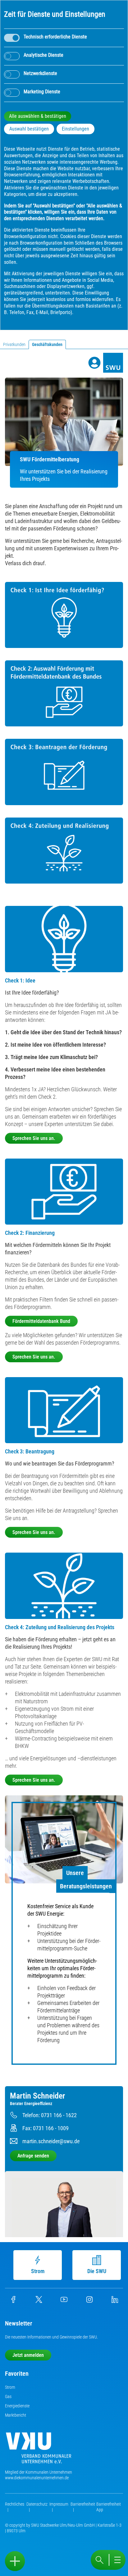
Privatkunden (14, 344)
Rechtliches (15, 2504)
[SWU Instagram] (89, 2301)
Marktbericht (16, 2415)
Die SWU (97, 2271)
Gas (8, 2396)
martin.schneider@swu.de (51, 2141)
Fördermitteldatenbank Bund (41, 1321)
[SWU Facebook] (13, 2301)
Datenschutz (37, 2504)
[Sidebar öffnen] (15, 2561)
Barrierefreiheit (83, 2504)
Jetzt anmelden (28, 2355)
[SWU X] (39, 2301)
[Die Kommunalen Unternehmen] (39, 2450)
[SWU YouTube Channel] (64, 2301)
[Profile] (94, 363)
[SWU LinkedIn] (115, 2301)
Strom (38, 2271)
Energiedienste (17, 2406)
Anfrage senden (33, 2156)
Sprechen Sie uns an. (34, 1138)
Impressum (59, 2504)
